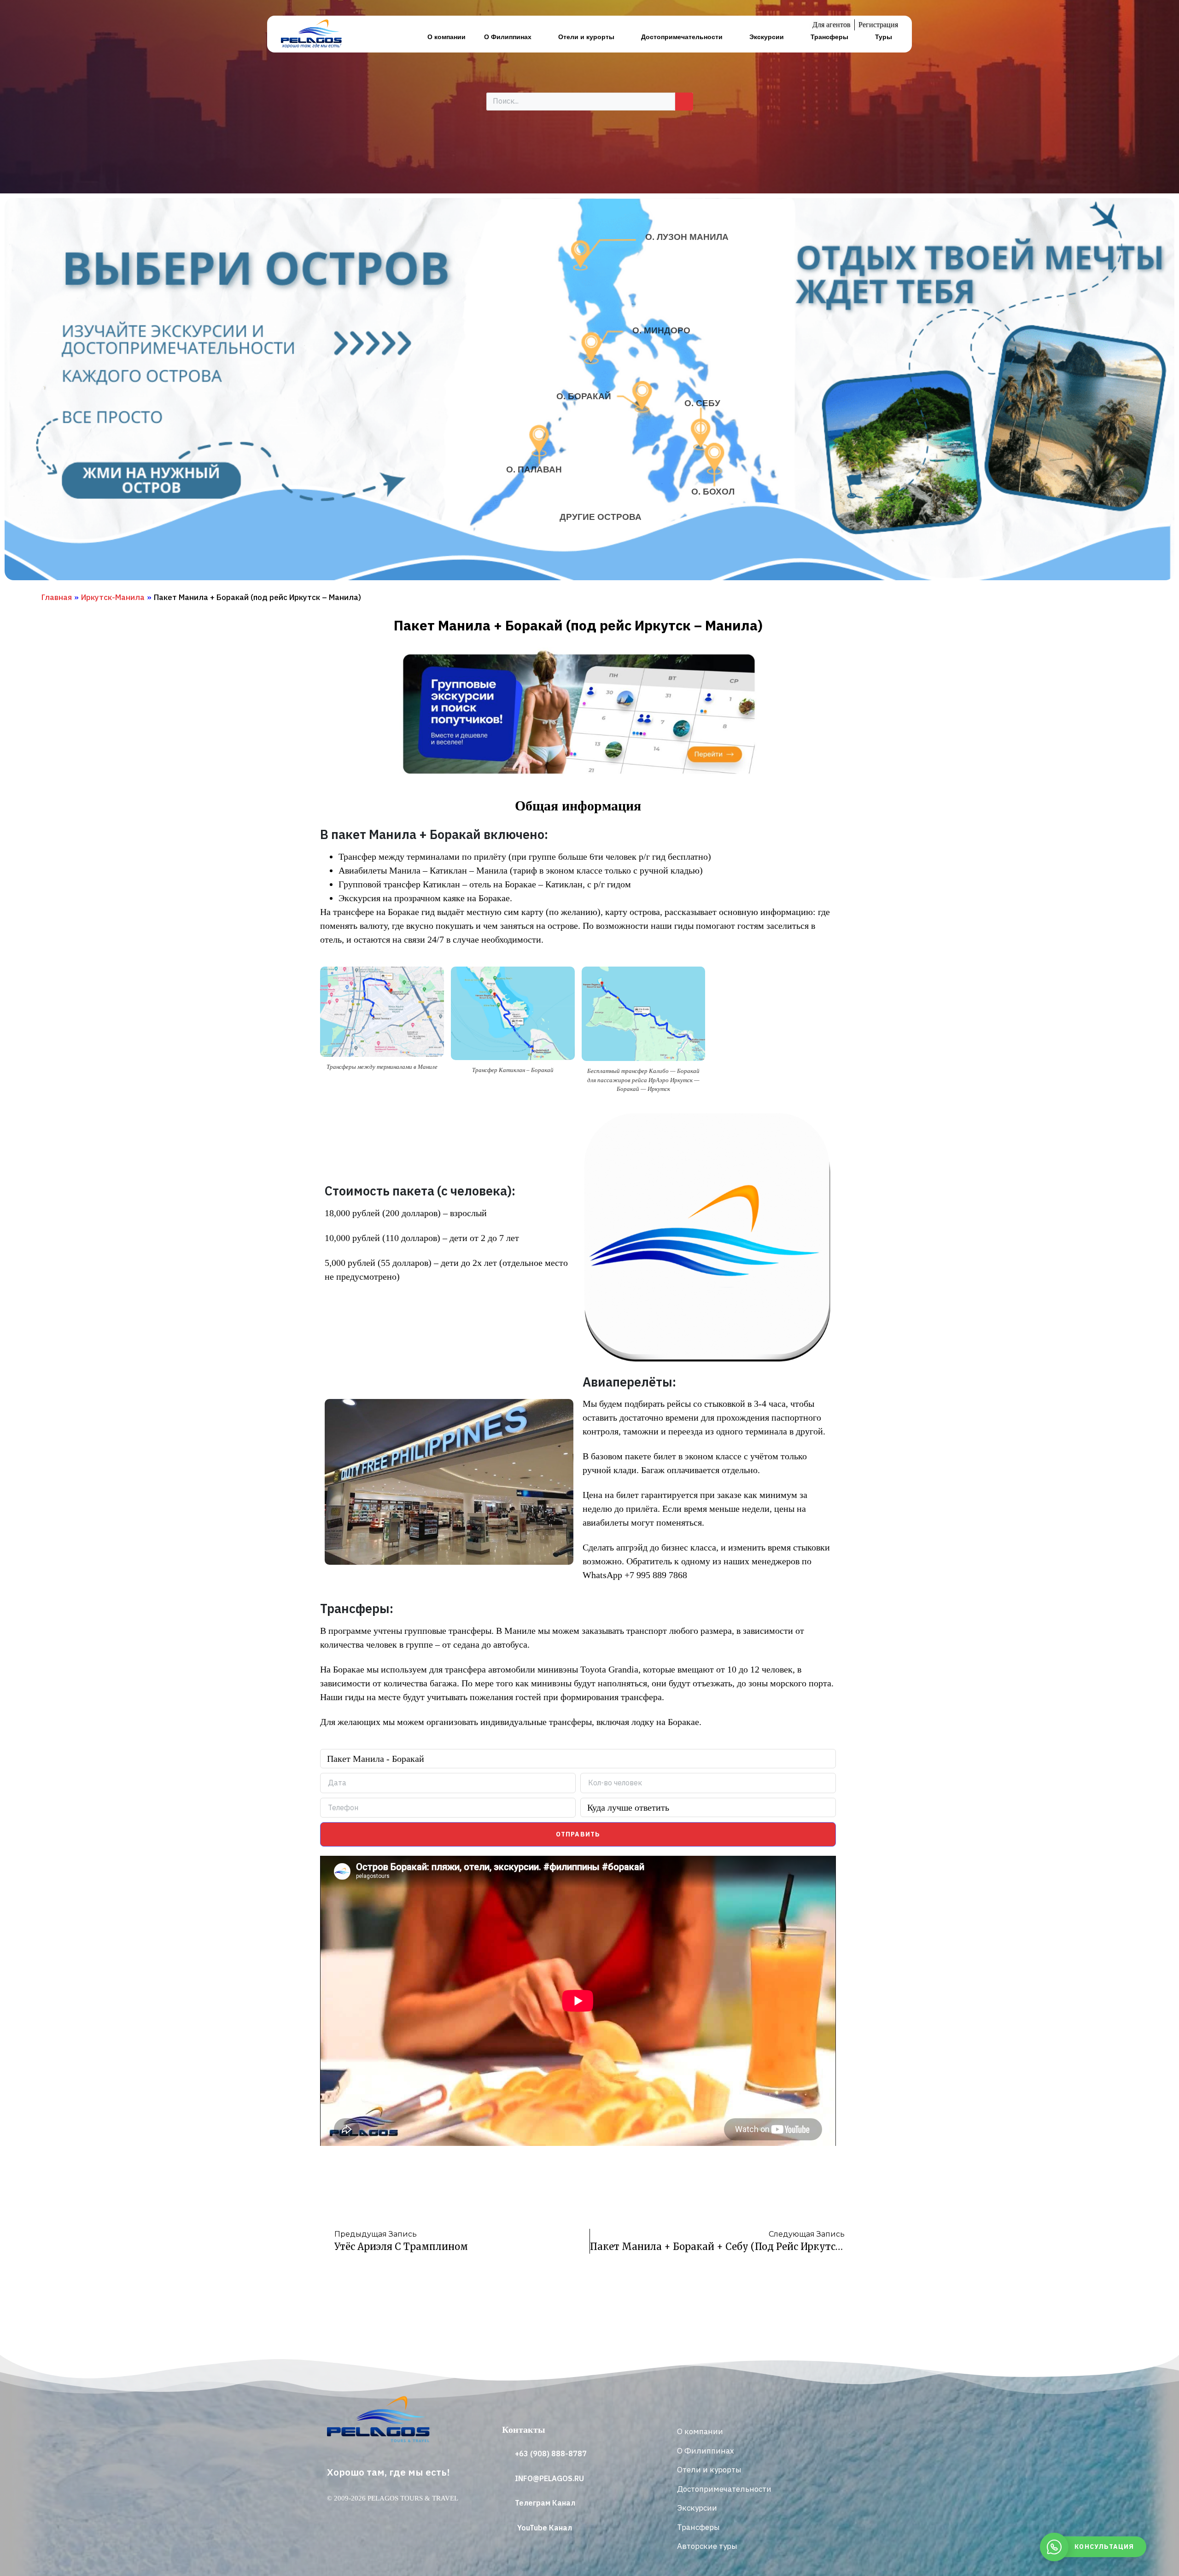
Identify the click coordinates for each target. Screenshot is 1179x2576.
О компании (447, 37)
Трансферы (829, 37)
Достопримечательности (682, 37)
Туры (884, 37)
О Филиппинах (508, 37)
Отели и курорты (586, 37)
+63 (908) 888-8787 (551, 2454)
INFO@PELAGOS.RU (549, 2478)
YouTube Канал (545, 2528)
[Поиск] (684, 102)
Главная (57, 597)
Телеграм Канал (545, 2503)
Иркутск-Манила (113, 597)
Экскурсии (767, 37)
